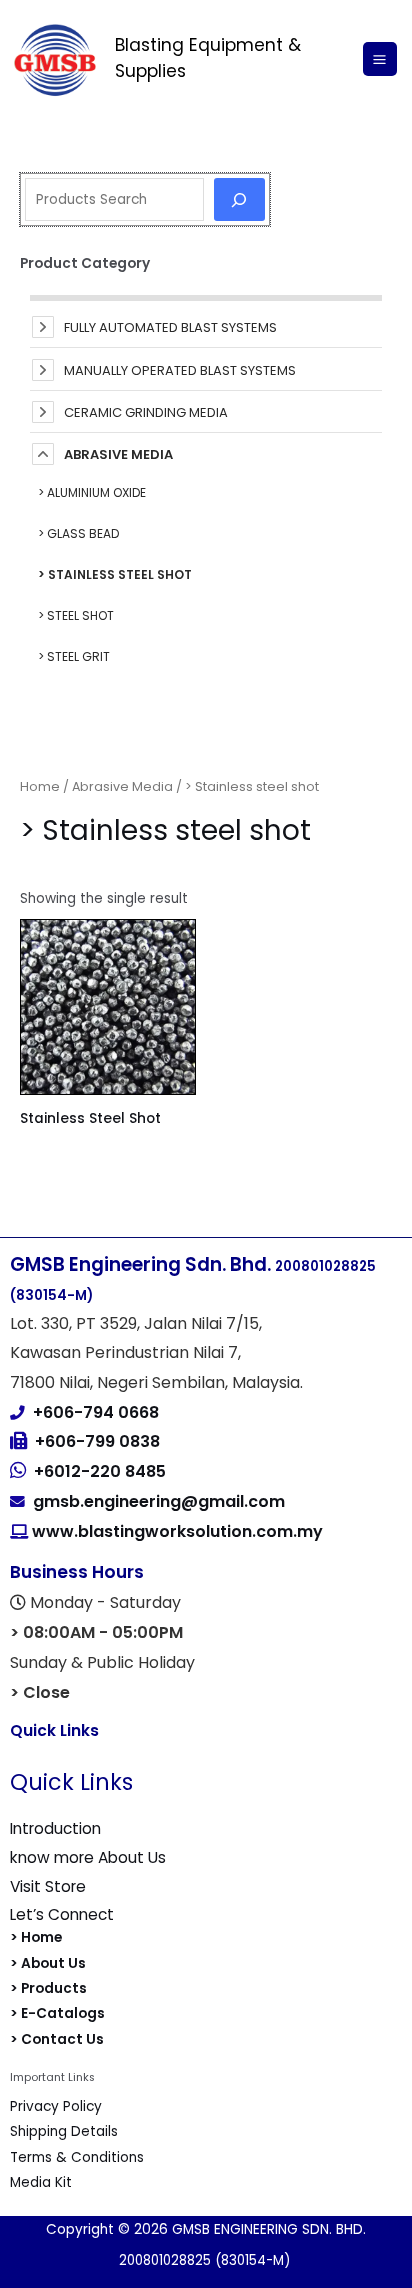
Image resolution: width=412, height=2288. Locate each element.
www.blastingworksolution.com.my (175, 1531)
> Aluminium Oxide (92, 492)
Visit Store (48, 1886)
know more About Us (88, 1857)
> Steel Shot (76, 615)
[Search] (239, 199)
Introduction (55, 1828)
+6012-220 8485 (100, 1471)
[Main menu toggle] (380, 59)
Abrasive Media (118, 454)
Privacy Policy (56, 2106)
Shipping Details (64, 2131)
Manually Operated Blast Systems (180, 370)
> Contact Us (57, 2039)
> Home (36, 1937)
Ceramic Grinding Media (146, 412)
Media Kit (41, 2182)
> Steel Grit (74, 656)
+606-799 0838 (97, 1441)
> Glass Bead (78, 533)
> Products (48, 1988)
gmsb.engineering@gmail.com (159, 1501)
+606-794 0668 (96, 1412)
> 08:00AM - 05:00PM (96, 1632)
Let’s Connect (62, 1914)
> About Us (48, 1963)
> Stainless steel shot (115, 574)
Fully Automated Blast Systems (170, 327)
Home (40, 786)
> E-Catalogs (57, 2013)
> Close (40, 1692)
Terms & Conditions (77, 2157)
